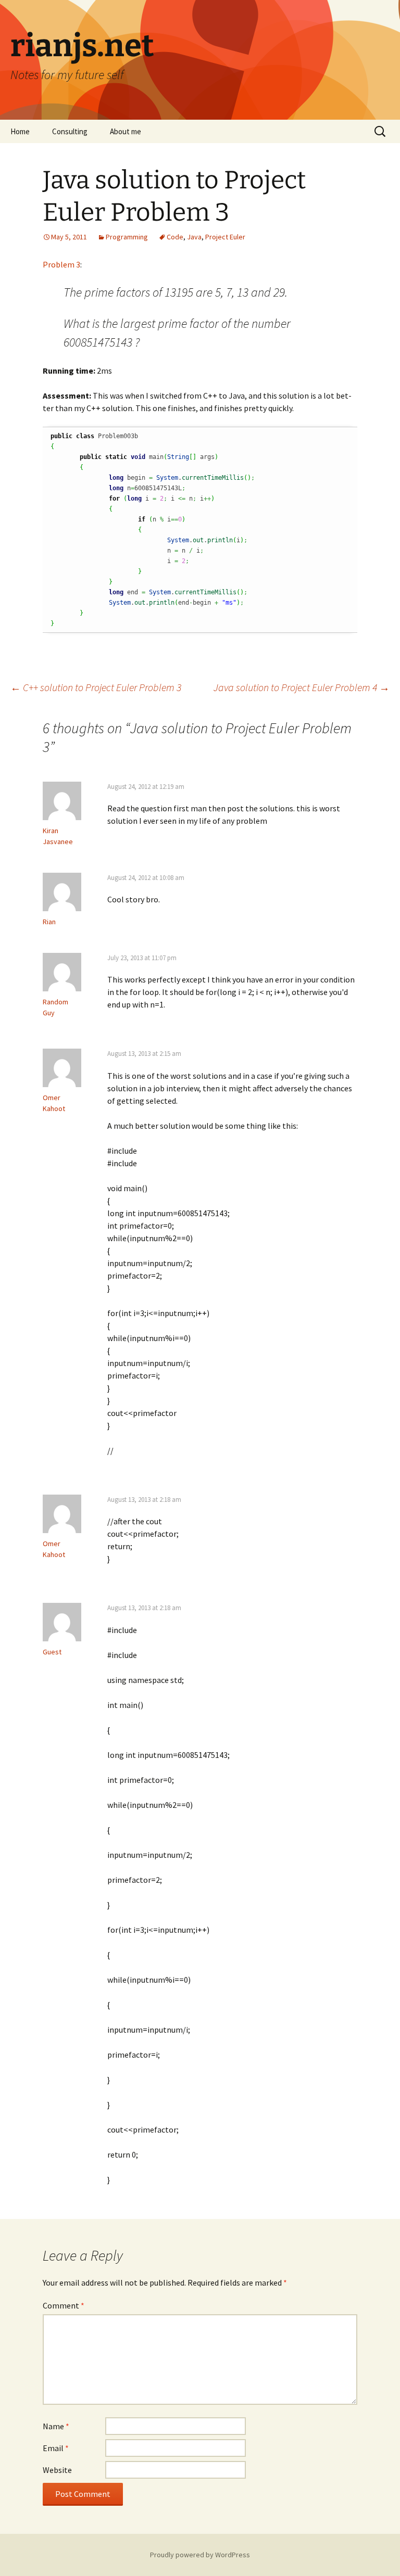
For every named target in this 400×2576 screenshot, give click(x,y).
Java (194, 237)
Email (56, 2448)
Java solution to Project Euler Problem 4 (302, 687)
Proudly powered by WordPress (200, 2555)
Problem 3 (61, 264)
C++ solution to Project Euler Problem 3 (96, 687)
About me (126, 131)
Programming (127, 237)
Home (20, 131)
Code (175, 237)
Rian (49, 922)
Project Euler (225, 237)
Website (57, 2470)
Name (56, 2426)
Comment (64, 2305)
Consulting (70, 131)
